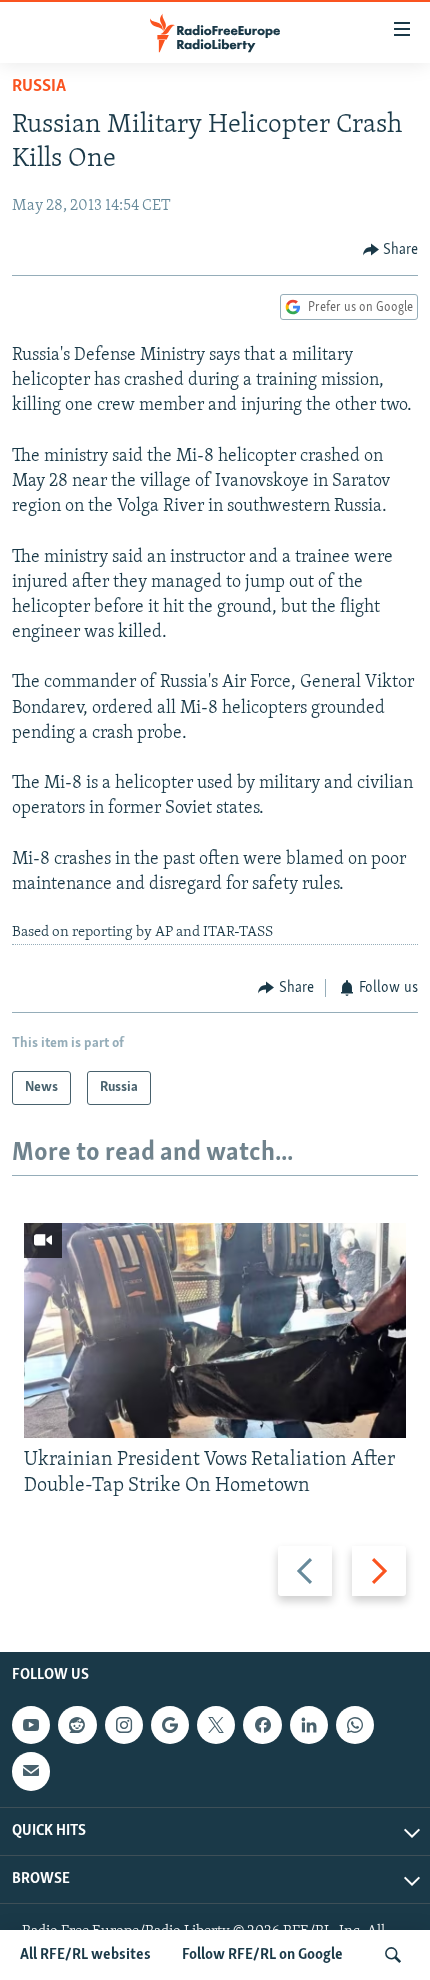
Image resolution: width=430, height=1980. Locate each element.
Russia (39, 87)
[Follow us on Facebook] (262, 1725)
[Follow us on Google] (170, 1725)
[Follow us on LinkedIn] (309, 1725)
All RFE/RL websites (85, 1955)
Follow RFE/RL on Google (262, 1955)
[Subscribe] (31, 1771)
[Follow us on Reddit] (77, 1725)
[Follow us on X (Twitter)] (216, 1725)
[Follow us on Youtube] (31, 1725)
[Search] (393, 1955)
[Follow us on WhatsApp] (355, 1725)
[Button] (391, 250)
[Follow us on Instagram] (124, 1725)
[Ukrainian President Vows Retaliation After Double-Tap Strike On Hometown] (215, 1330)
